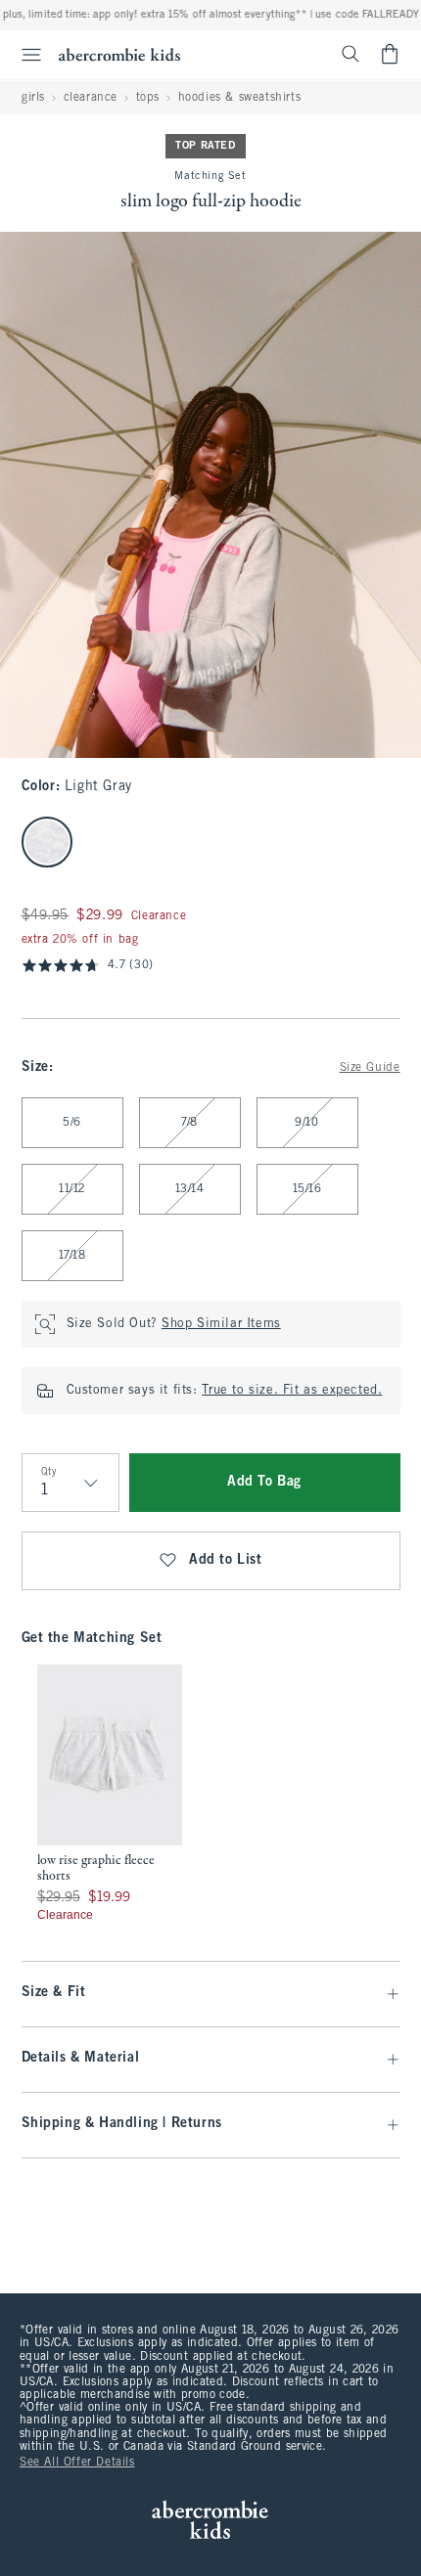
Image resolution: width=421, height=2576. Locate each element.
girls (33, 98)
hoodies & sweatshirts (240, 98)
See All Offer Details (77, 2463)
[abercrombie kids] (119, 54)
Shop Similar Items (221, 1324)
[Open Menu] (23, 55)
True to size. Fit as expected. (292, 1391)
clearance (91, 98)
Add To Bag (264, 1482)
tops (148, 98)
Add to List (226, 1560)
